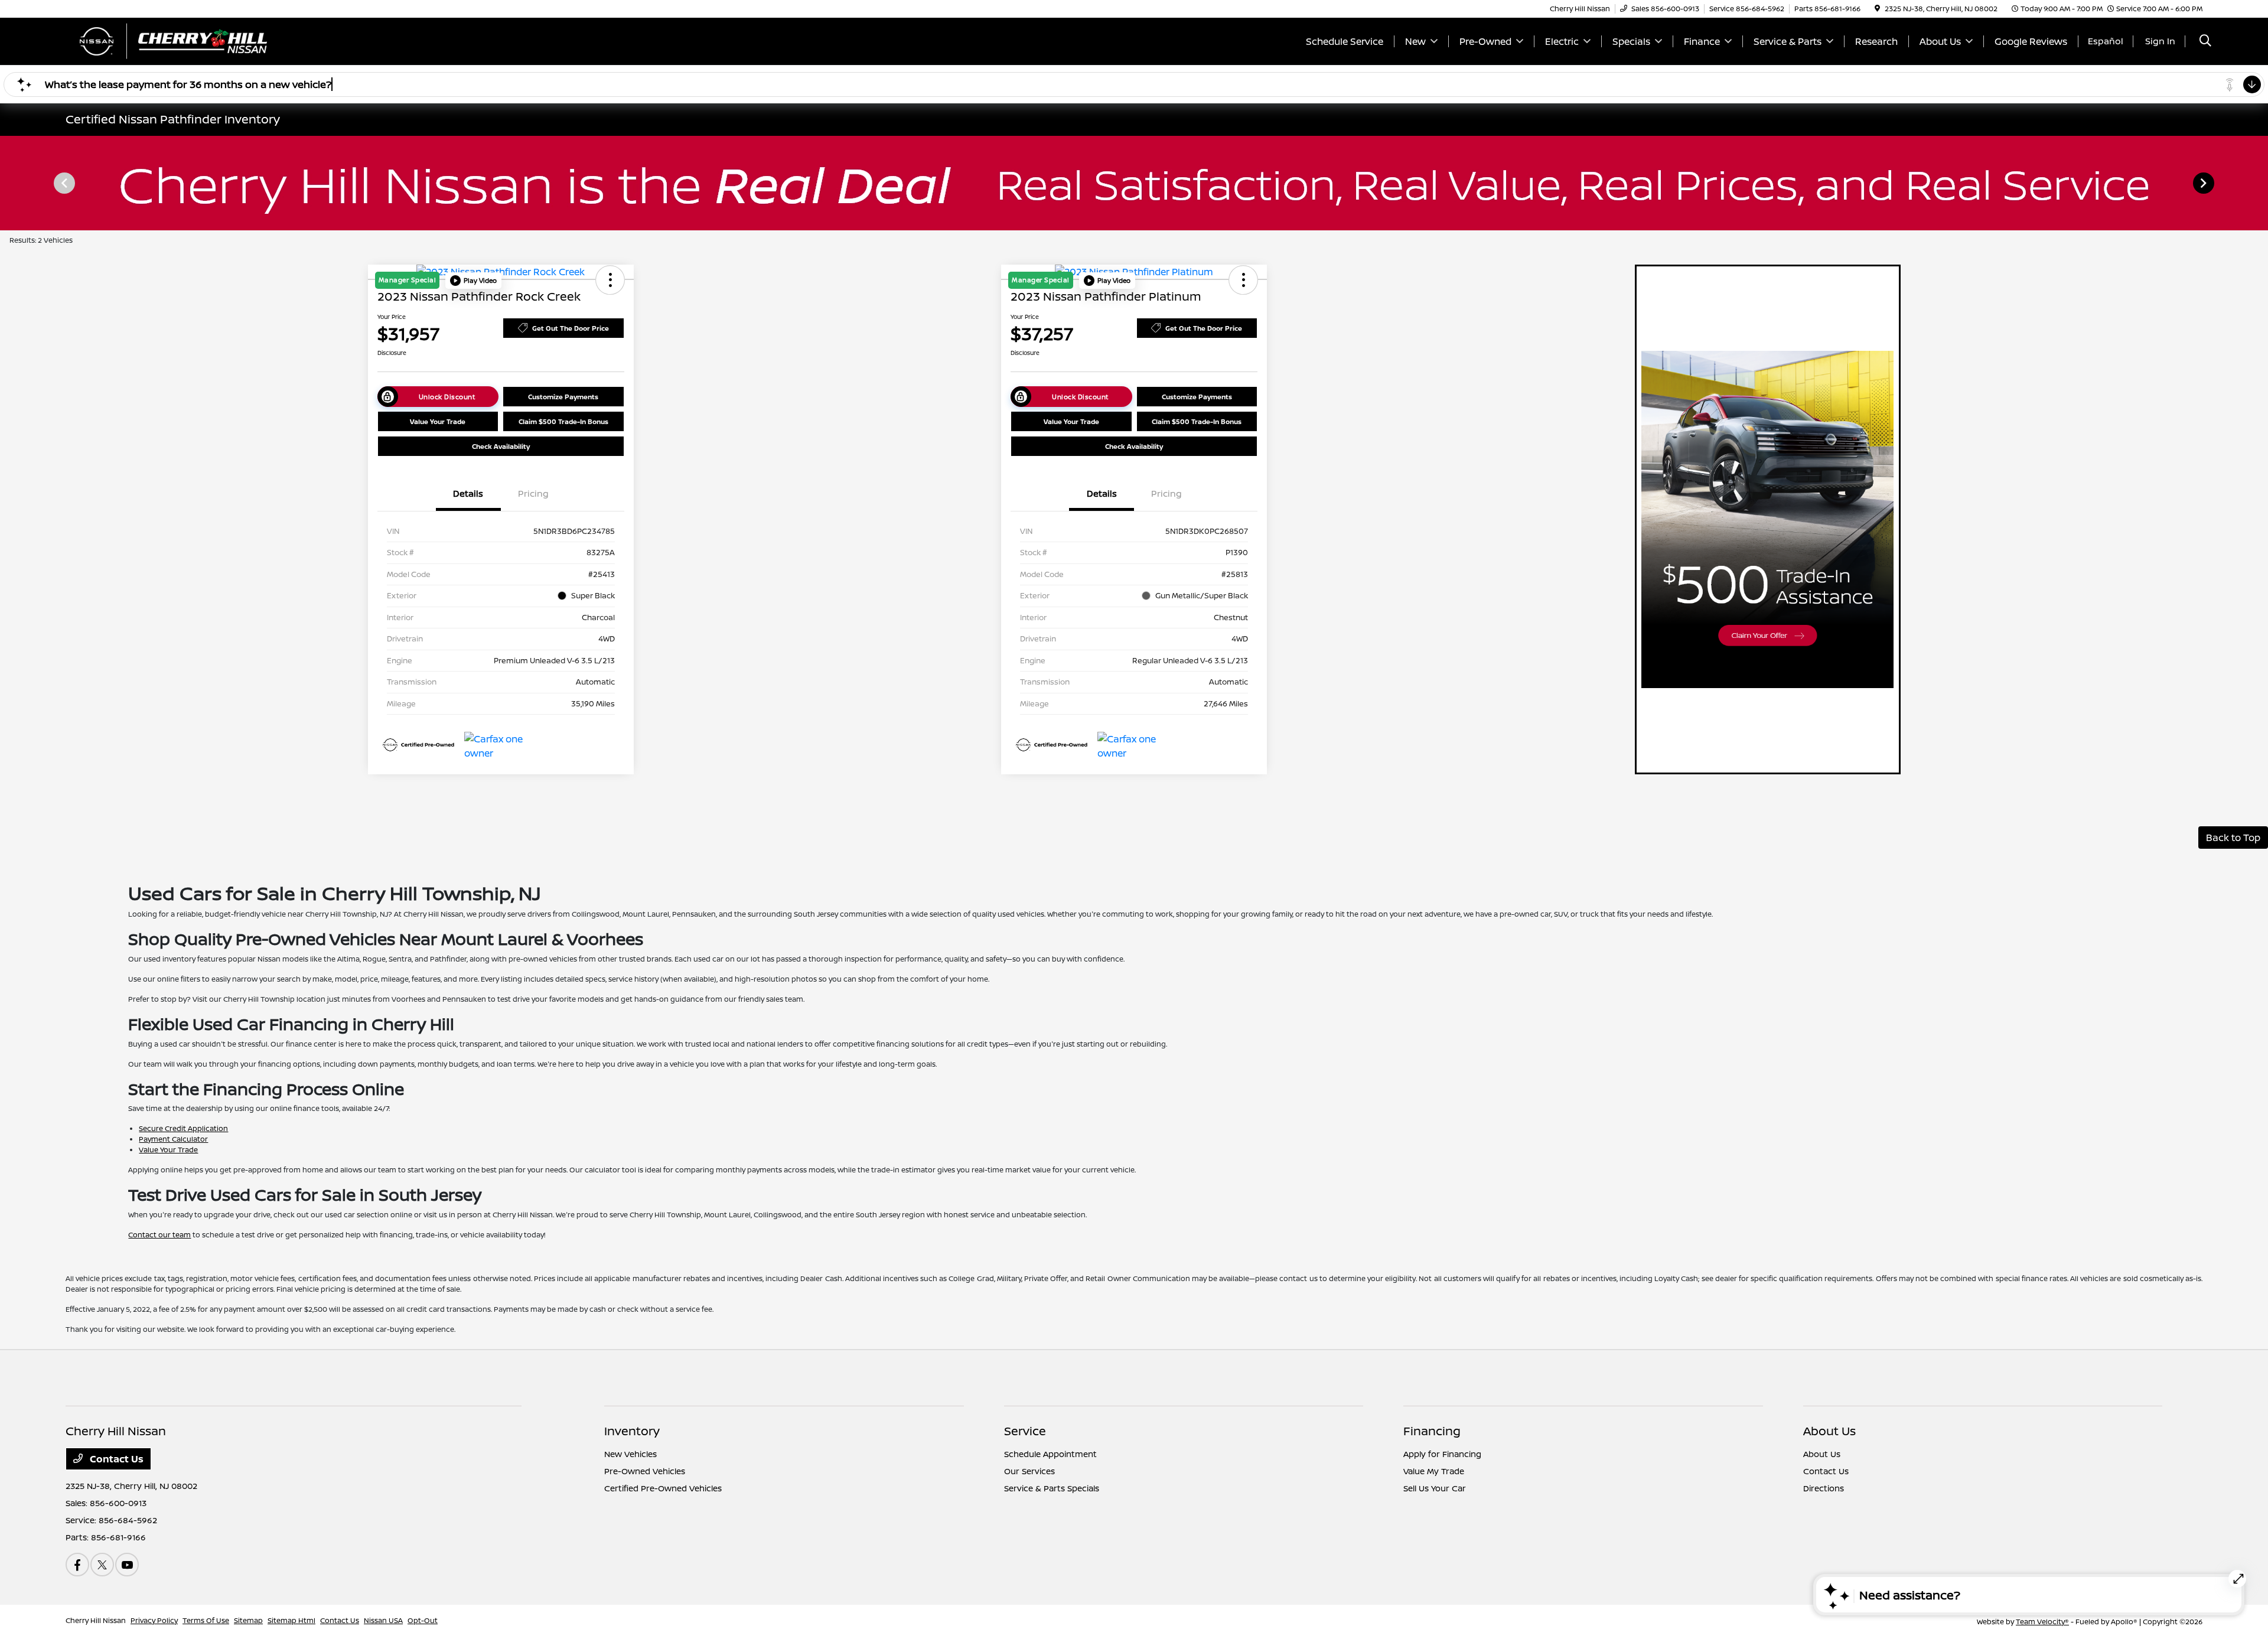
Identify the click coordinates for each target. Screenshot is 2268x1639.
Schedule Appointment (1050, 1454)
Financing (1432, 1431)
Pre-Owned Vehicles (645, 1471)
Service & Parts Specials (1052, 1488)
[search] (2205, 42)
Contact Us (115, 1459)
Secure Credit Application (183, 1128)
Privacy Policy (154, 1620)
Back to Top (2233, 838)
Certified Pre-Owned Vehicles (663, 1488)
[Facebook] (77, 1565)
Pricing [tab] (533, 493)
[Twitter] (102, 1565)
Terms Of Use (206, 1620)
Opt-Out (423, 1620)
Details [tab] (468, 493)
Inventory (632, 1431)
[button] (473, 281)
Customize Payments (563, 397)
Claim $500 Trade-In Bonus (563, 421)
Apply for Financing (1442, 1454)
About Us (1829, 1431)
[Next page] (2205, 183)
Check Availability (501, 446)
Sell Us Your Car (1435, 1488)
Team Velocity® (2042, 1622)
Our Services (1029, 1471)
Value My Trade (1434, 1471)
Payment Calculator (173, 1139)
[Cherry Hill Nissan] (167, 40)
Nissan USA (383, 1620)
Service (1025, 1431)
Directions (1824, 1488)
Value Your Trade (438, 421)
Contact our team (159, 1235)
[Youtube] (127, 1565)
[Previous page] (63, 183)
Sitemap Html (291, 1620)
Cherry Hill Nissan (96, 1620)
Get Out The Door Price (571, 328)
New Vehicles (630, 1454)
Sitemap (248, 1620)
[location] (1877, 9)
